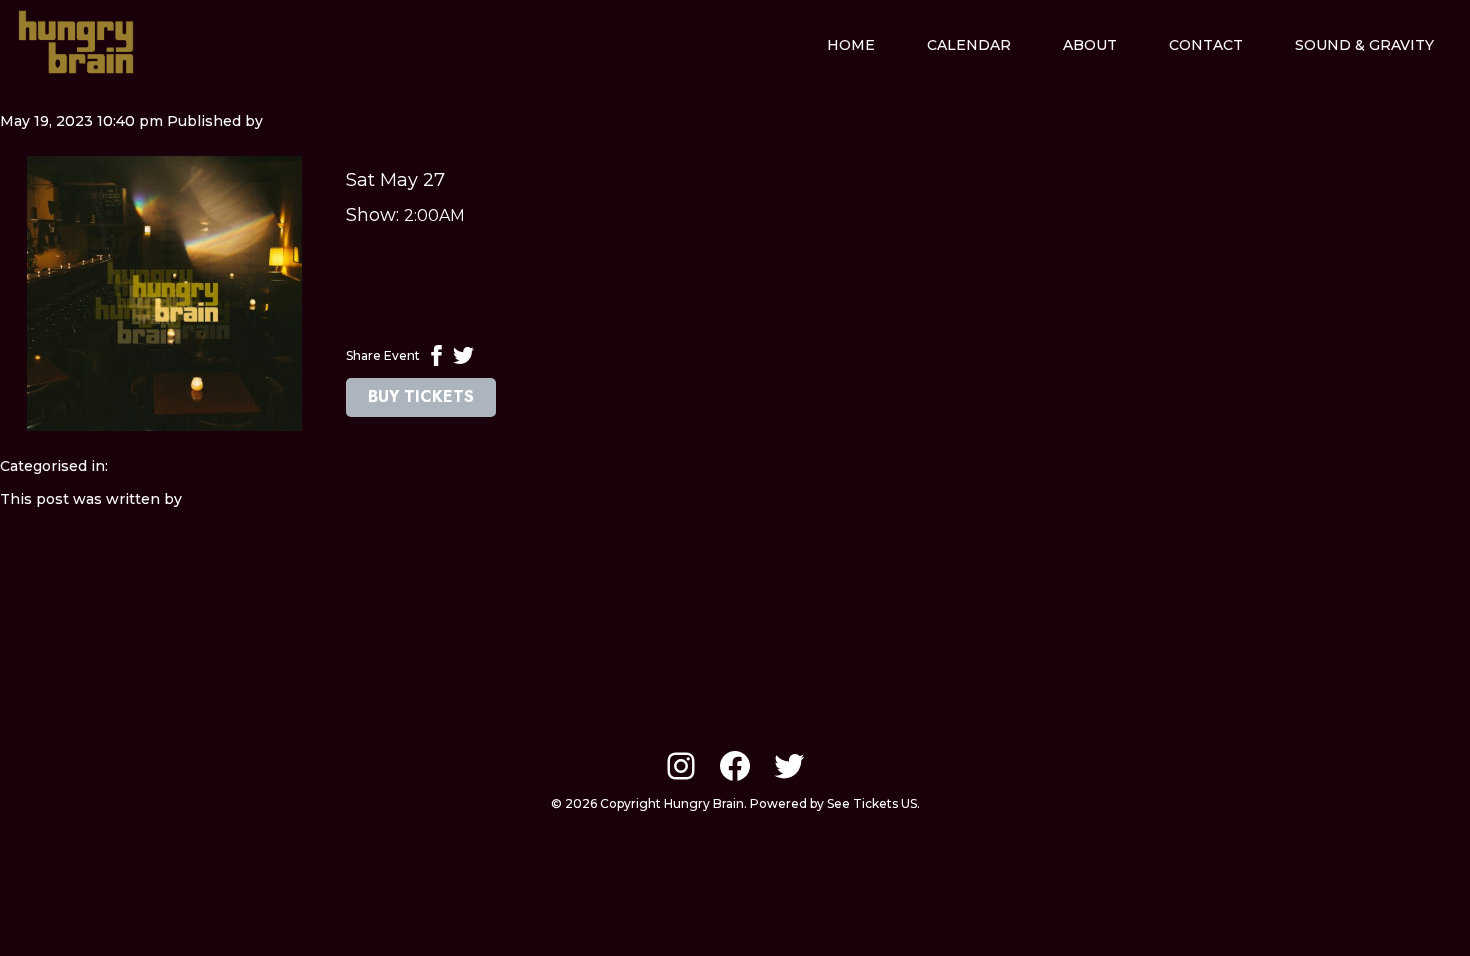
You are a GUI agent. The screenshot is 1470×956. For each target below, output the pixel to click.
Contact (1206, 45)
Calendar (969, 45)
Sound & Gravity (1364, 45)
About (1090, 45)
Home (851, 45)
